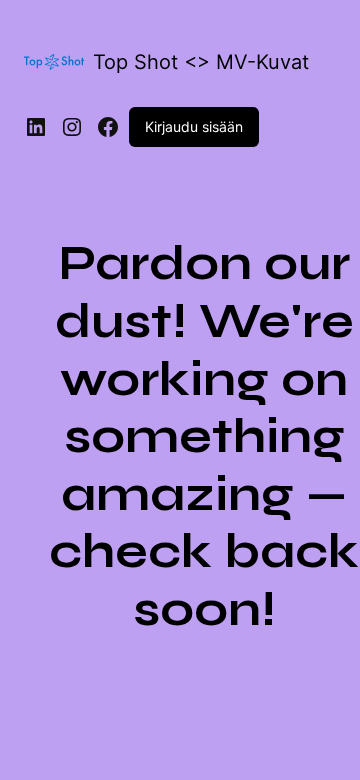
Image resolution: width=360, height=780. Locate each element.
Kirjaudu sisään (194, 126)
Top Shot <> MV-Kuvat (201, 62)
